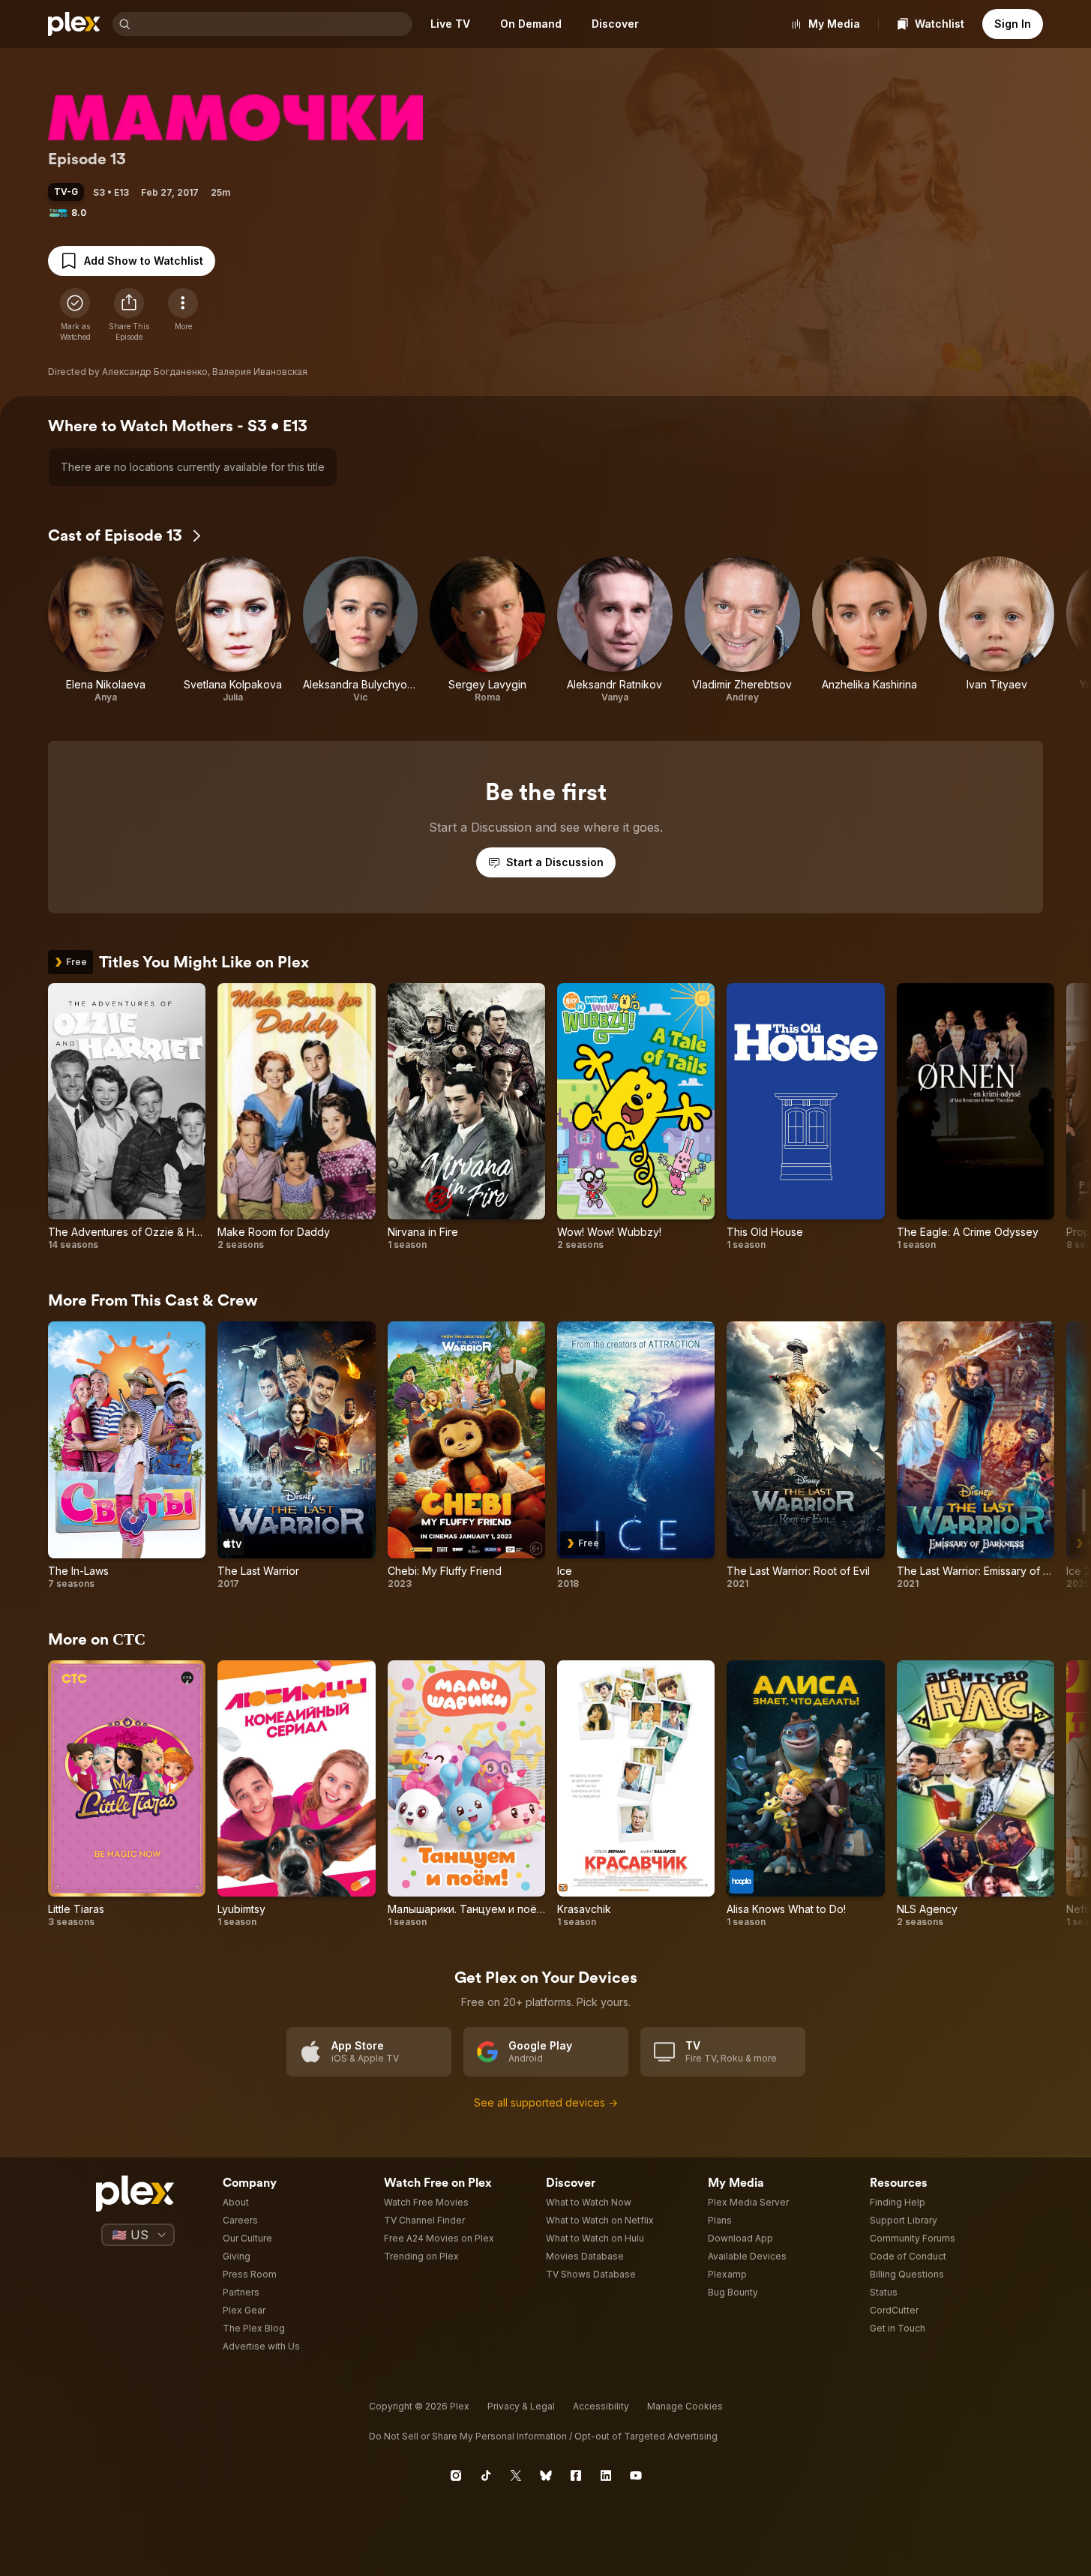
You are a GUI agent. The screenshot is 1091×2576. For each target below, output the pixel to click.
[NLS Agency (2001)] (976, 1794)
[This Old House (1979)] (805, 1117)
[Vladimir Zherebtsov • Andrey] (742, 630)
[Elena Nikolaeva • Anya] (106, 630)
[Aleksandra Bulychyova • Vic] (361, 630)
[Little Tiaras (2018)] (127, 1794)
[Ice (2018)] (636, 1455)
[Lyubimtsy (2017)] (296, 1794)
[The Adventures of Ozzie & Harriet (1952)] (127, 1117)
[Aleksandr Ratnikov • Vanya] (615, 630)
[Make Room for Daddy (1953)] (296, 1117)
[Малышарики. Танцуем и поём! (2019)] (466, 1794)
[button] (129, 315)
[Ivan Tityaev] (997, 630)
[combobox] (273, 24)
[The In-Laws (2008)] (127, 1455)
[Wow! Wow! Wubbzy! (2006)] (636, 1117)
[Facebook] (576, 2476)
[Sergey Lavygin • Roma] (487, 630)
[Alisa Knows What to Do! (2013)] (805, 1794)
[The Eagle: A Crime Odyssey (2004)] (976, 1117)
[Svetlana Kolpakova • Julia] (233, 630)
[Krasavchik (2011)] (636, 1794)
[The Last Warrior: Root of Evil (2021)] (805, 1455)
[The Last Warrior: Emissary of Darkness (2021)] (976, 1455)
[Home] (74, 24)
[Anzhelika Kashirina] (870, 630)
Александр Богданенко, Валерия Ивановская (205, 372)
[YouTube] (636, 2476)
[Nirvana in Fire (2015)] (466, 1117)
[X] (516, 2476)
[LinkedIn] (606, 2476)
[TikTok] (486, 2476)
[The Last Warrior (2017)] (296, 1455)
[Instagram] (456, 2476)
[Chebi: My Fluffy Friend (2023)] (466, 1455)
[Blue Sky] (546, 2476)
